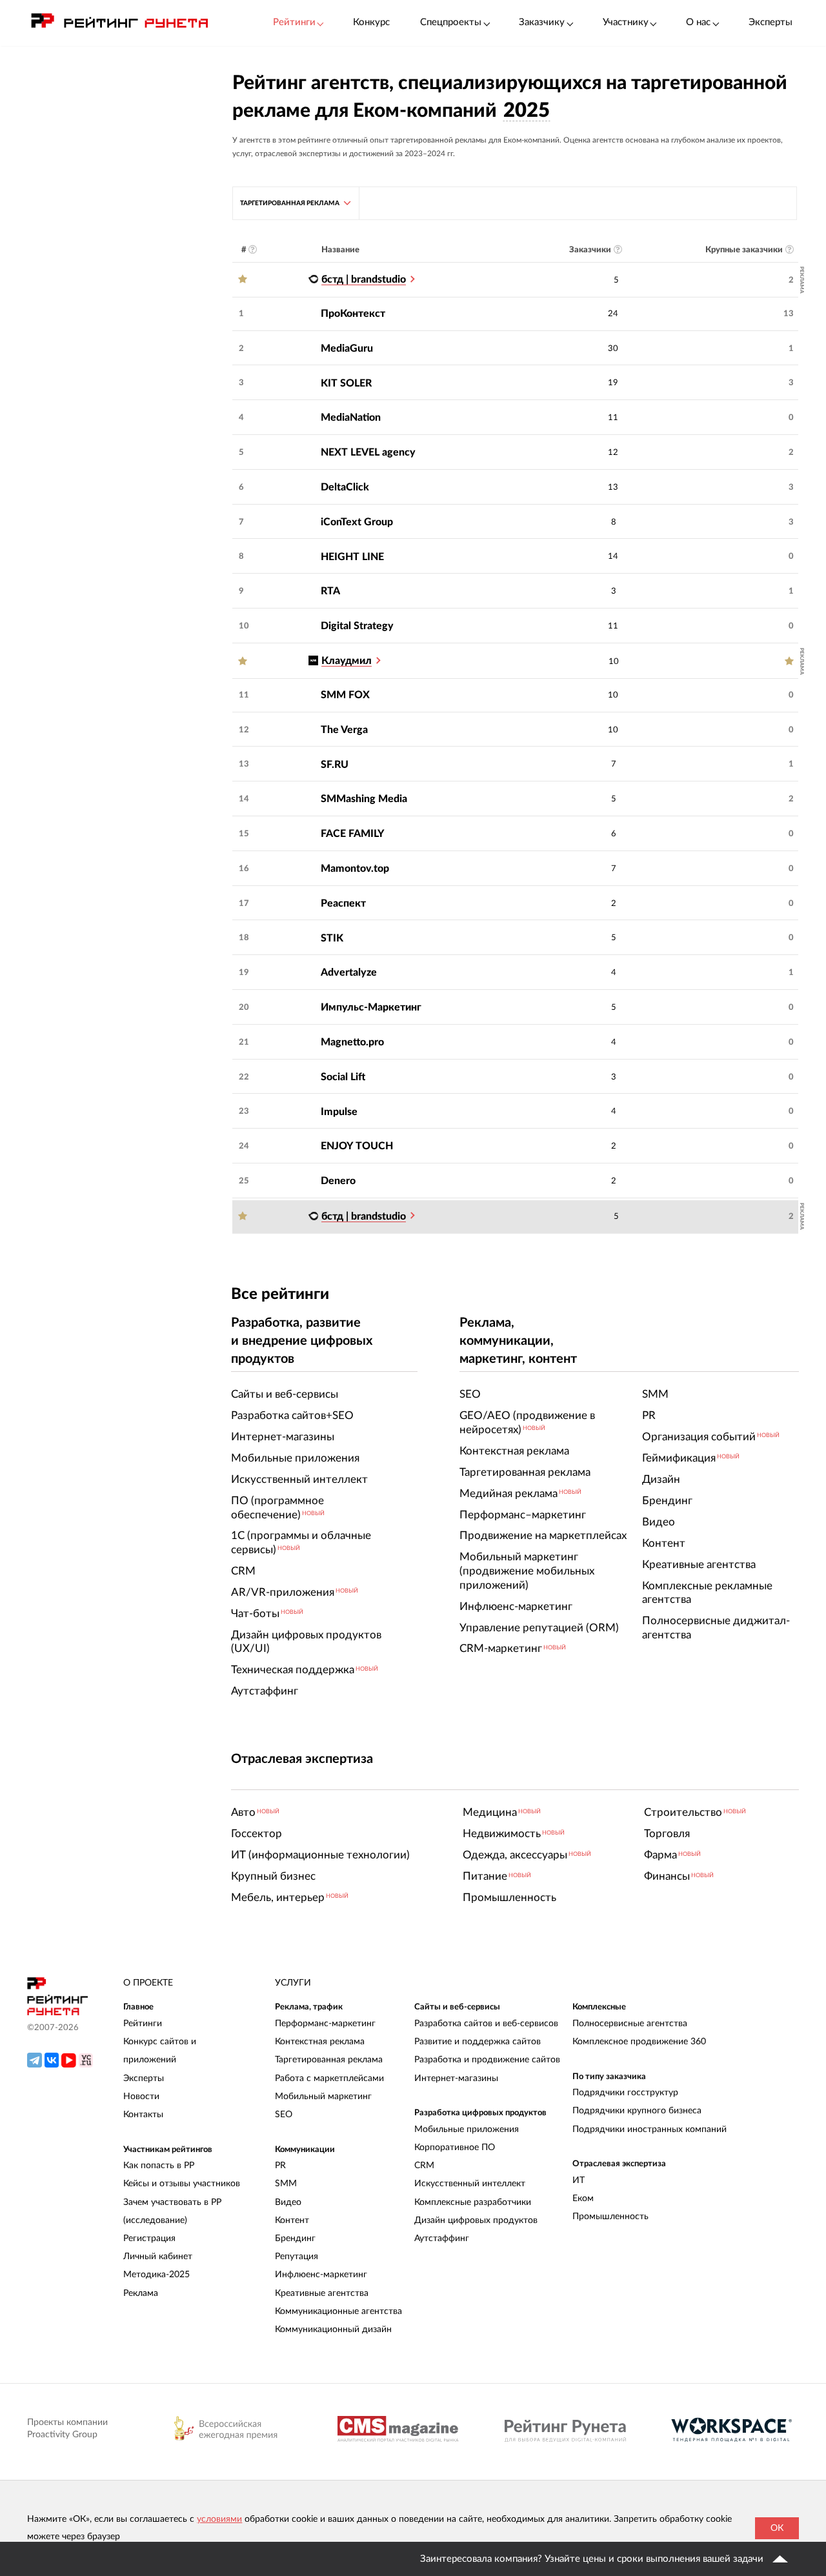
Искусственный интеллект (470, 2184)
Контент (292, 2220)
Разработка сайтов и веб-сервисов (486, 2024)
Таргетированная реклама (329, 2060)
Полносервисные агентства (630, 2024)
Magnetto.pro (352, 1042)
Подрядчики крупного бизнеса (637, 2111)
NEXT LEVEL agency (368, 452)
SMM (286, 2184)
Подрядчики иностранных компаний (650, 2129)
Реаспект (343, 903)
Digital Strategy (357, 626)
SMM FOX (345, 695)
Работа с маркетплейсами (329, 2078)
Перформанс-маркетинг (325, 2024)
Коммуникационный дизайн (333, 2329)
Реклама (141, 2293)
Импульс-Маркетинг (371, 1007)
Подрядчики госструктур (625, 2093)
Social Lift (343, 1077)
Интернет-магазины (456, 2078)
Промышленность (610, 2217)
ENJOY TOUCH (357, 1146)
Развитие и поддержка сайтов (478, 2042)
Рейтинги (143, 2024)
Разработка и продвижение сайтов (487, 2060)
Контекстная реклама (320, 2042)
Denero (338, 1181)
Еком (583, 2199)
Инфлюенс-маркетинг (321, 2275)
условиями (219, 2519)
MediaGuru (347, 348)
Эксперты (771, 22)
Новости (141, 2097)
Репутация (297, 2257)
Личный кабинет (158, 2257)
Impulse (339, 1112)
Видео (288, 2202)
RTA (330, 591)
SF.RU (335, 765)
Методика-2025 (156, 2275)
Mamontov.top (355, 869)
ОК (777, 2528)
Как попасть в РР (159, 2166)
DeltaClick (345, 487)
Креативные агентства (322, 2293)
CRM (424, 2166)
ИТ (579, 2180)
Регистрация (149, 2239)
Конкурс (371, 22)
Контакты (143, 2115)
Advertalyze (349, 972)
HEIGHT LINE (352, 557)
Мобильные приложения (467, 2129)
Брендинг (295, 2239)
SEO (284, 2115)
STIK (332, 938)
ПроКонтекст (353, 314)
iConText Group (357, 522)
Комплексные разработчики (473, 2202)
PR (280, 2166)
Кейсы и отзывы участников (182, 2184)
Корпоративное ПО (455, 2148)
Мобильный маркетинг (323, 2097)
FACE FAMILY (353, 834)
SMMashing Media (364, 799)
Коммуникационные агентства (338, 2311)
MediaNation (351, 418)
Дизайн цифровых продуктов (476, 2220)
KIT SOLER (346, 383)
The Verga (344, 730)
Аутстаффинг (442, 2239)
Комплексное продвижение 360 (639, 2042)
